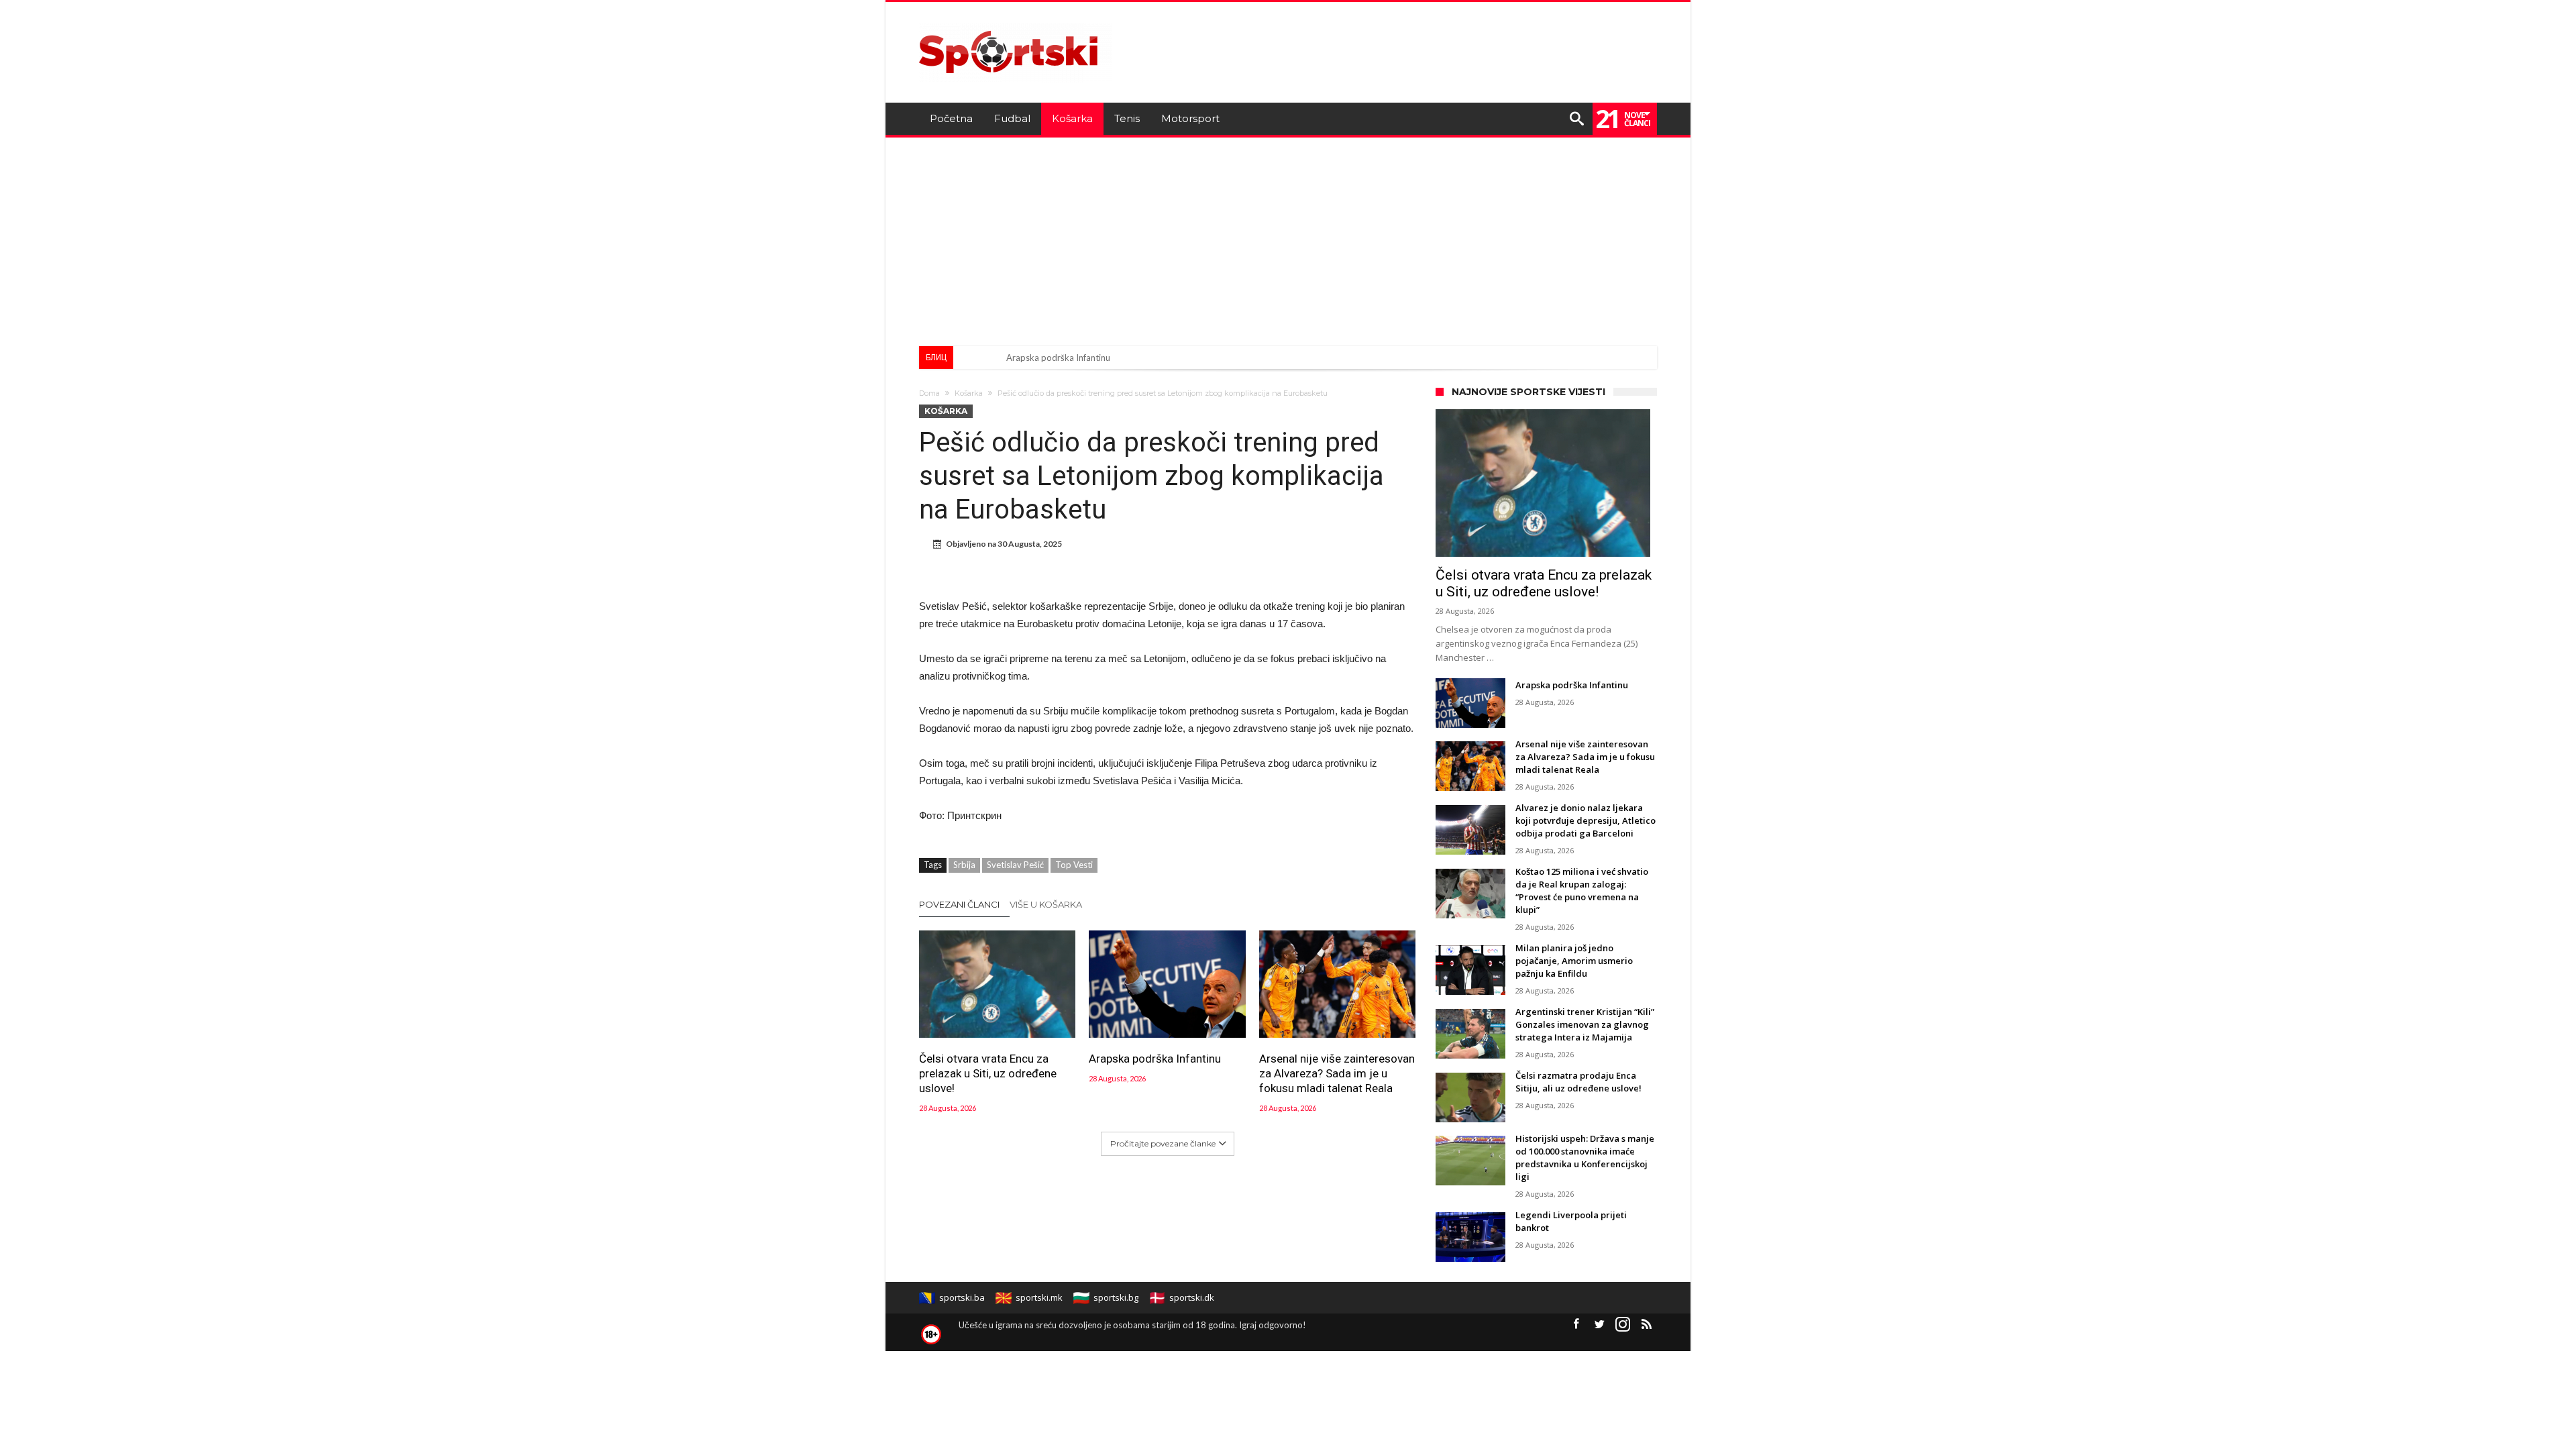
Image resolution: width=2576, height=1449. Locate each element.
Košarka (969, 393)
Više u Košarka (1046, 904)
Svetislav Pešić (1015, 865)
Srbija (964, 865)
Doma (929, 393)
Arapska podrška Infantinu (1058, 358)
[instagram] (1623, 1325)
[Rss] (1646, 1325)
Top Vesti (1074, 865)
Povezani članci (959, 904)
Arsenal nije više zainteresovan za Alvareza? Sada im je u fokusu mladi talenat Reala (1337, 1073)
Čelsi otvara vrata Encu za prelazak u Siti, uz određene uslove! (988, 1073)
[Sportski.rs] (1016, 22)
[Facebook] (1576, 1325)
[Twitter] (1599, 1325)
